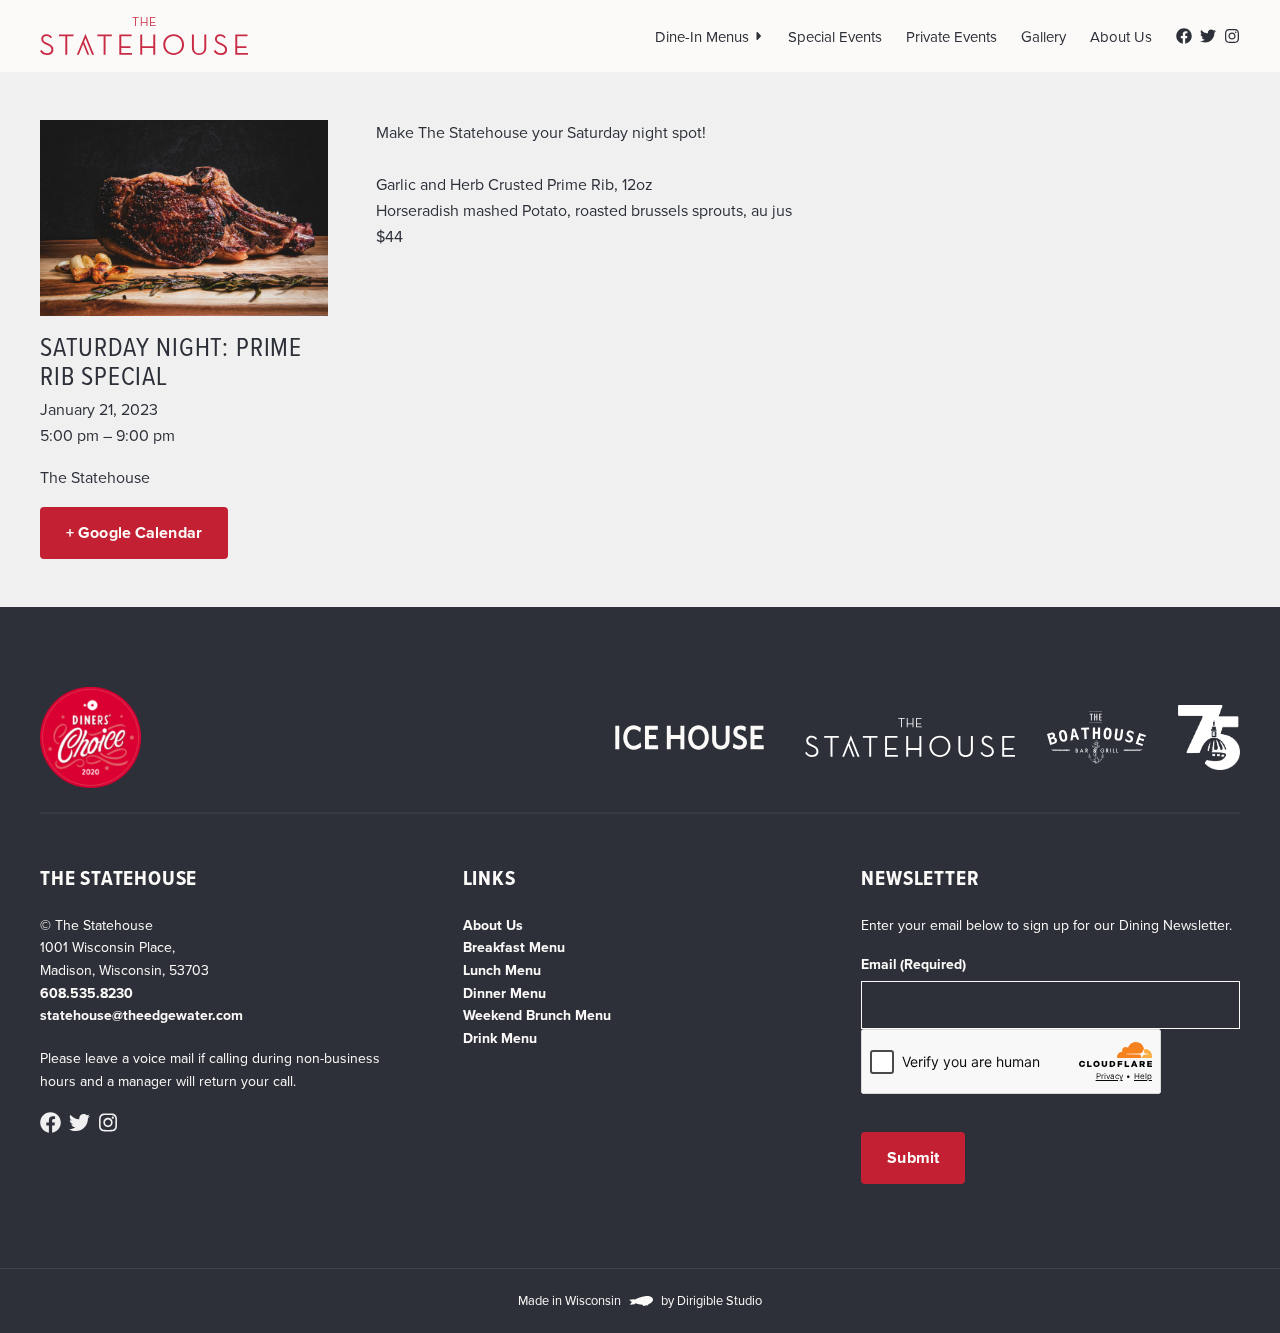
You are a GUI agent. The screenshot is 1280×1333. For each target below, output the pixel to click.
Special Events (835, 36)
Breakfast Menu (514, 947)
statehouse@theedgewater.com (141, 1015)
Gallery (1043, 36)
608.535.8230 (86, 993)
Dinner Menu (504, 993)
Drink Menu (500, 1038)
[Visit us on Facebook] (1184, 36)
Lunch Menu (502, 970)
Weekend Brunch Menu (537, 1015)
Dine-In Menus (702, 36)
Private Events (951, 36)
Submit (913, 1157)
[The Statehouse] (144, 36)
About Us (1121, 36)
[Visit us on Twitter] (1208, 36)
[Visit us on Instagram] (1232, 36)
